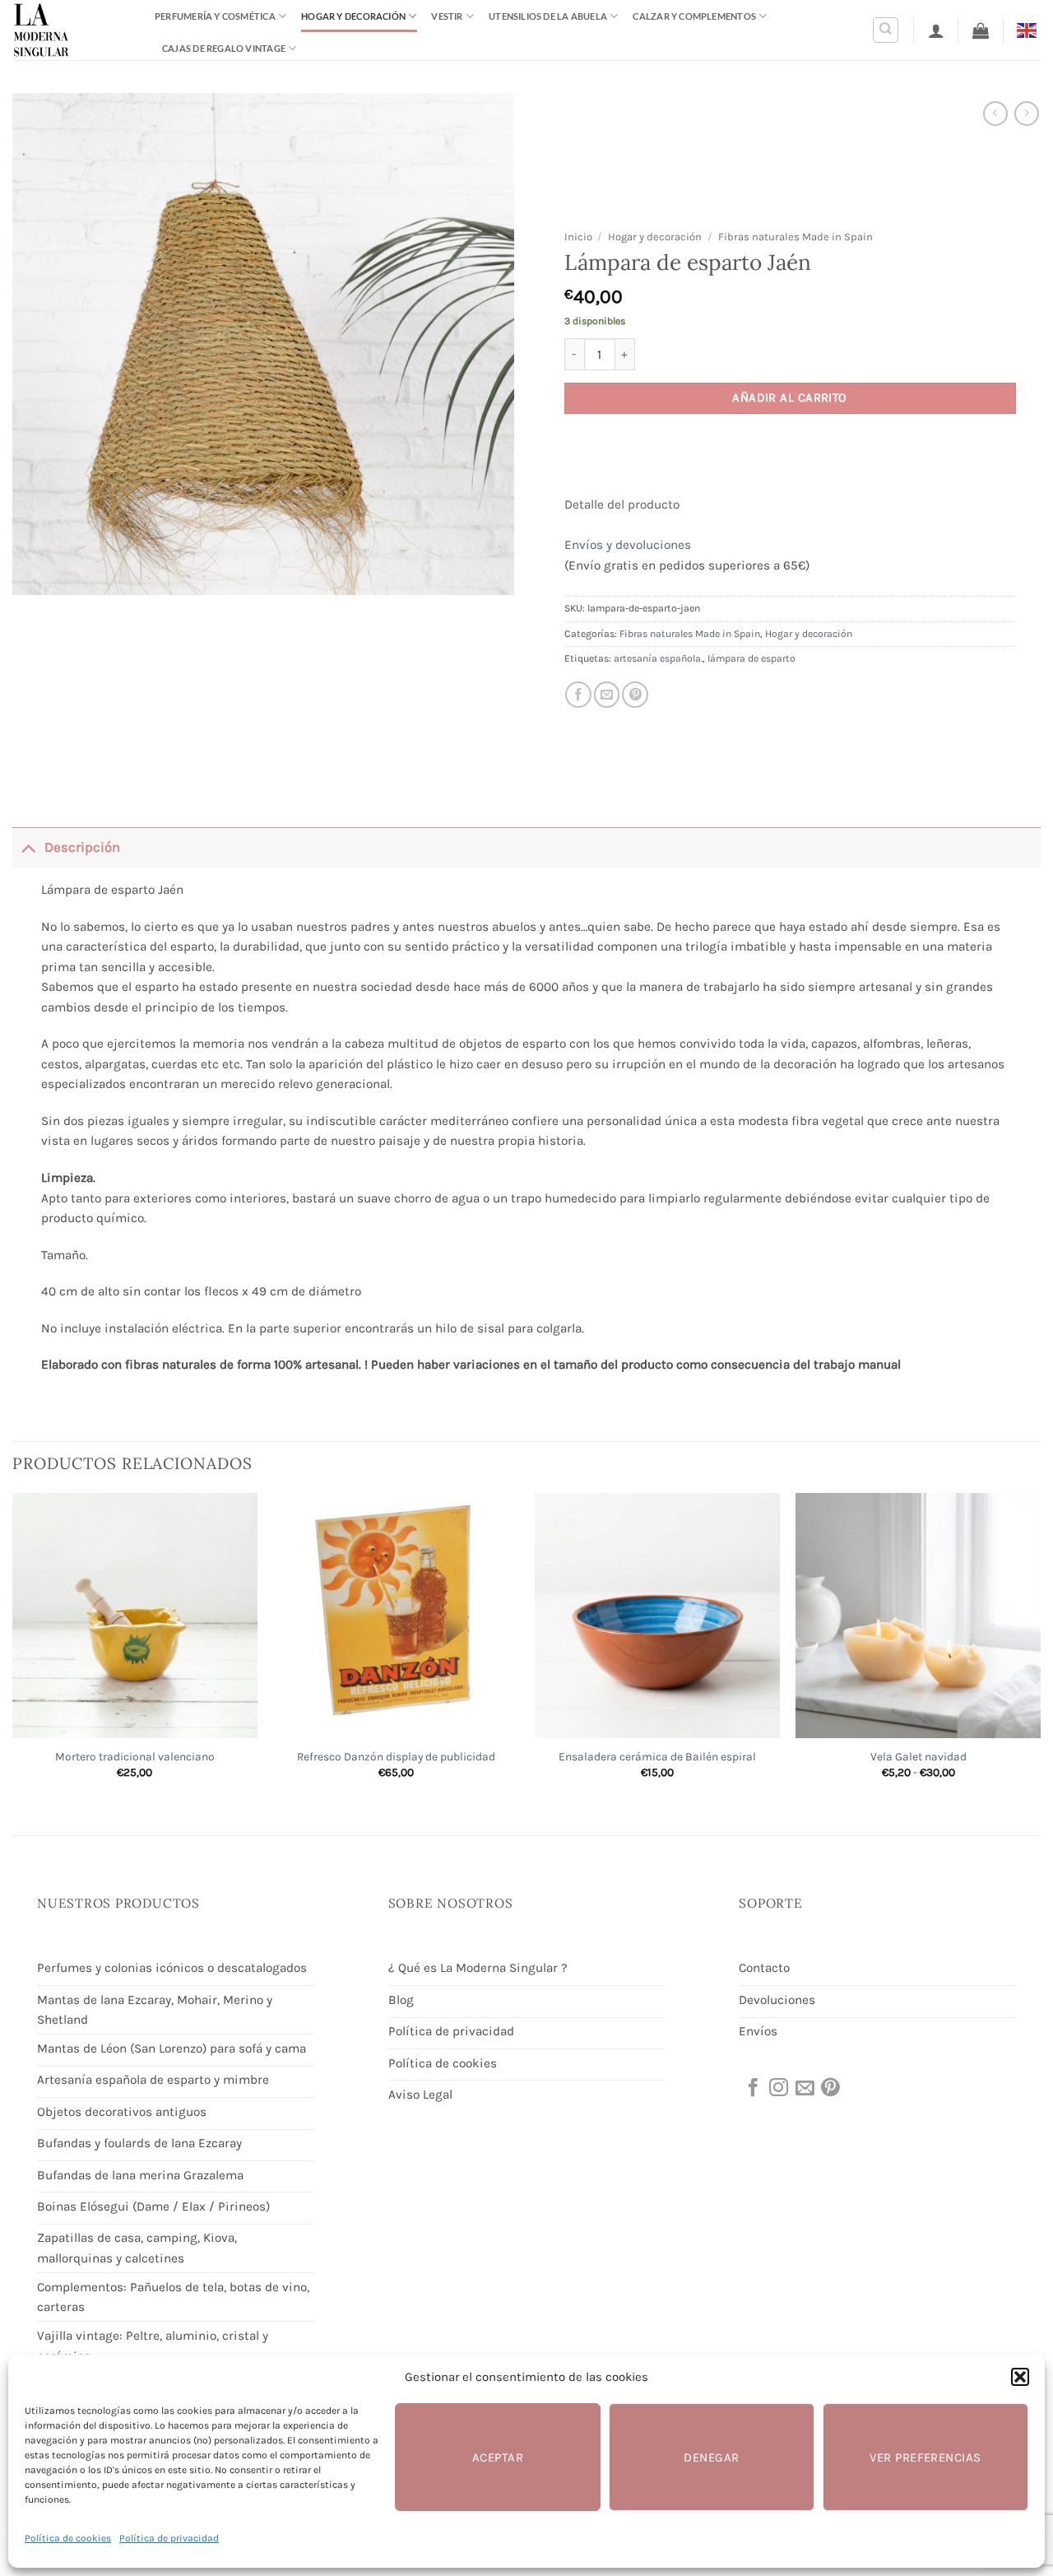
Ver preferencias (925, 2457)
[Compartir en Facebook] (578, 695)
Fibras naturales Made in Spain (796, 237)
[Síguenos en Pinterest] (829, 2089)
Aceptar (498, 2457)
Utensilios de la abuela (548, 16)
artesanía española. (658, 658)
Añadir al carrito (790, 398)
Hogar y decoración (353, 16)
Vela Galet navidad (918, 1756)
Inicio (578, 237)
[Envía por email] (607, 695)
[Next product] (995, 114)
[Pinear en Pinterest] (635, 695)
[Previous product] (1027, 114)
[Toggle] (28, 847)
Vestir (447, 16)
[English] (1029, 29)
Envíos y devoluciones (628, 545)
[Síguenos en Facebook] (752, 2089)
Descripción (82, 847)
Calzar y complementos (694, 16)
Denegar (711, 2457)
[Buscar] (886, 30)
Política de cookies (68, 2538)
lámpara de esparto (751, 658)
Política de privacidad (169, 2538)
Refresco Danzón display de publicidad (396, 1756)
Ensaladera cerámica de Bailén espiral (657, 1756)
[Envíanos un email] (804, 2089)
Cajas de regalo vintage (224, 48)
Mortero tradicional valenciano (135, 1756)
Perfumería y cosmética (215, 16)
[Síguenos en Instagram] (777, 2089)
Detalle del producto (622, 505)
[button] (1020, 2377)
